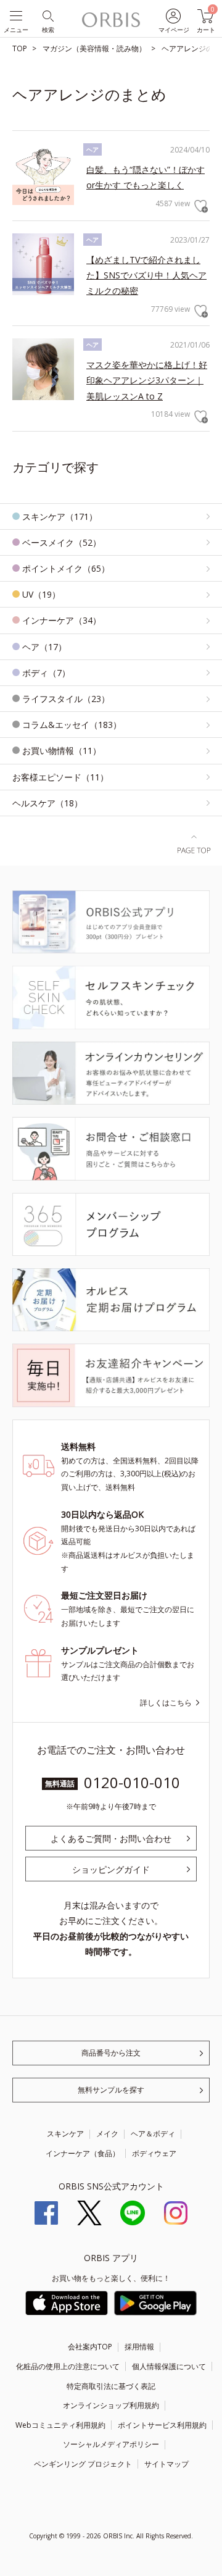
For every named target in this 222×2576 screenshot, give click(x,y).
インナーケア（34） (62, 620)
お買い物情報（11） (62, 751)
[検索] (47, 15)
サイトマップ (166, 2464)
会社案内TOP (90, 2347)
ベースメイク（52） (62, 542)
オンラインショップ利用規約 (111, 2405)
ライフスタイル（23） (66, 699)
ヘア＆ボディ (153, 2134)
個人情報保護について (169, 2366)
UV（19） (41, 594)
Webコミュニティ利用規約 (60, 2425)
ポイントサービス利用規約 (162, 2425)
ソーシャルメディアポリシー (111, 2444)
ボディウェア (154, 2153)
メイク (107, 2134)
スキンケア (65, 2134)
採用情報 (139, 2347)
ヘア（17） (44, 647)
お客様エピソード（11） (60, 777)
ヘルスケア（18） (47, 803)
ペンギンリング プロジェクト (83, 2464)
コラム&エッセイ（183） (72, 725)
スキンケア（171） (60, 516)
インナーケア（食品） (83, 2153)
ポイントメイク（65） (66, 568)
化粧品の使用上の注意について (68, 2366)
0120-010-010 (132, 1782)
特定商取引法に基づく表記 (111, 2386)
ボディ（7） (46, 673)
